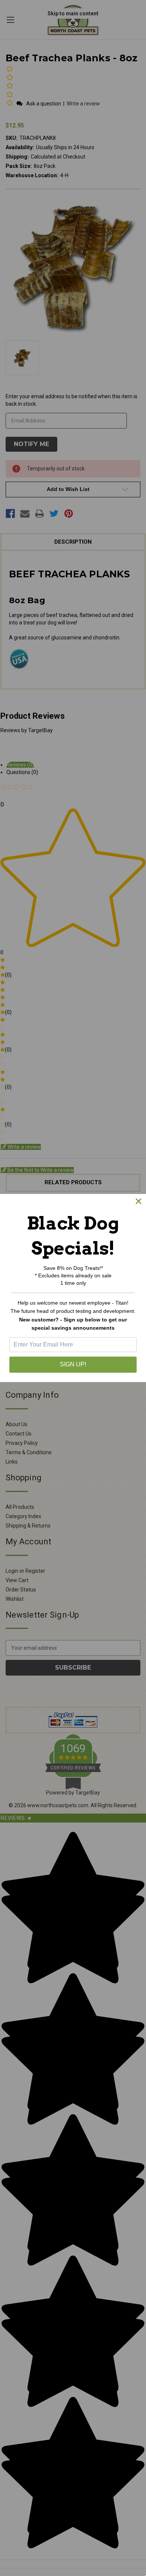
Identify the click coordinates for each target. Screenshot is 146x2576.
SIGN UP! (73, 1364)
